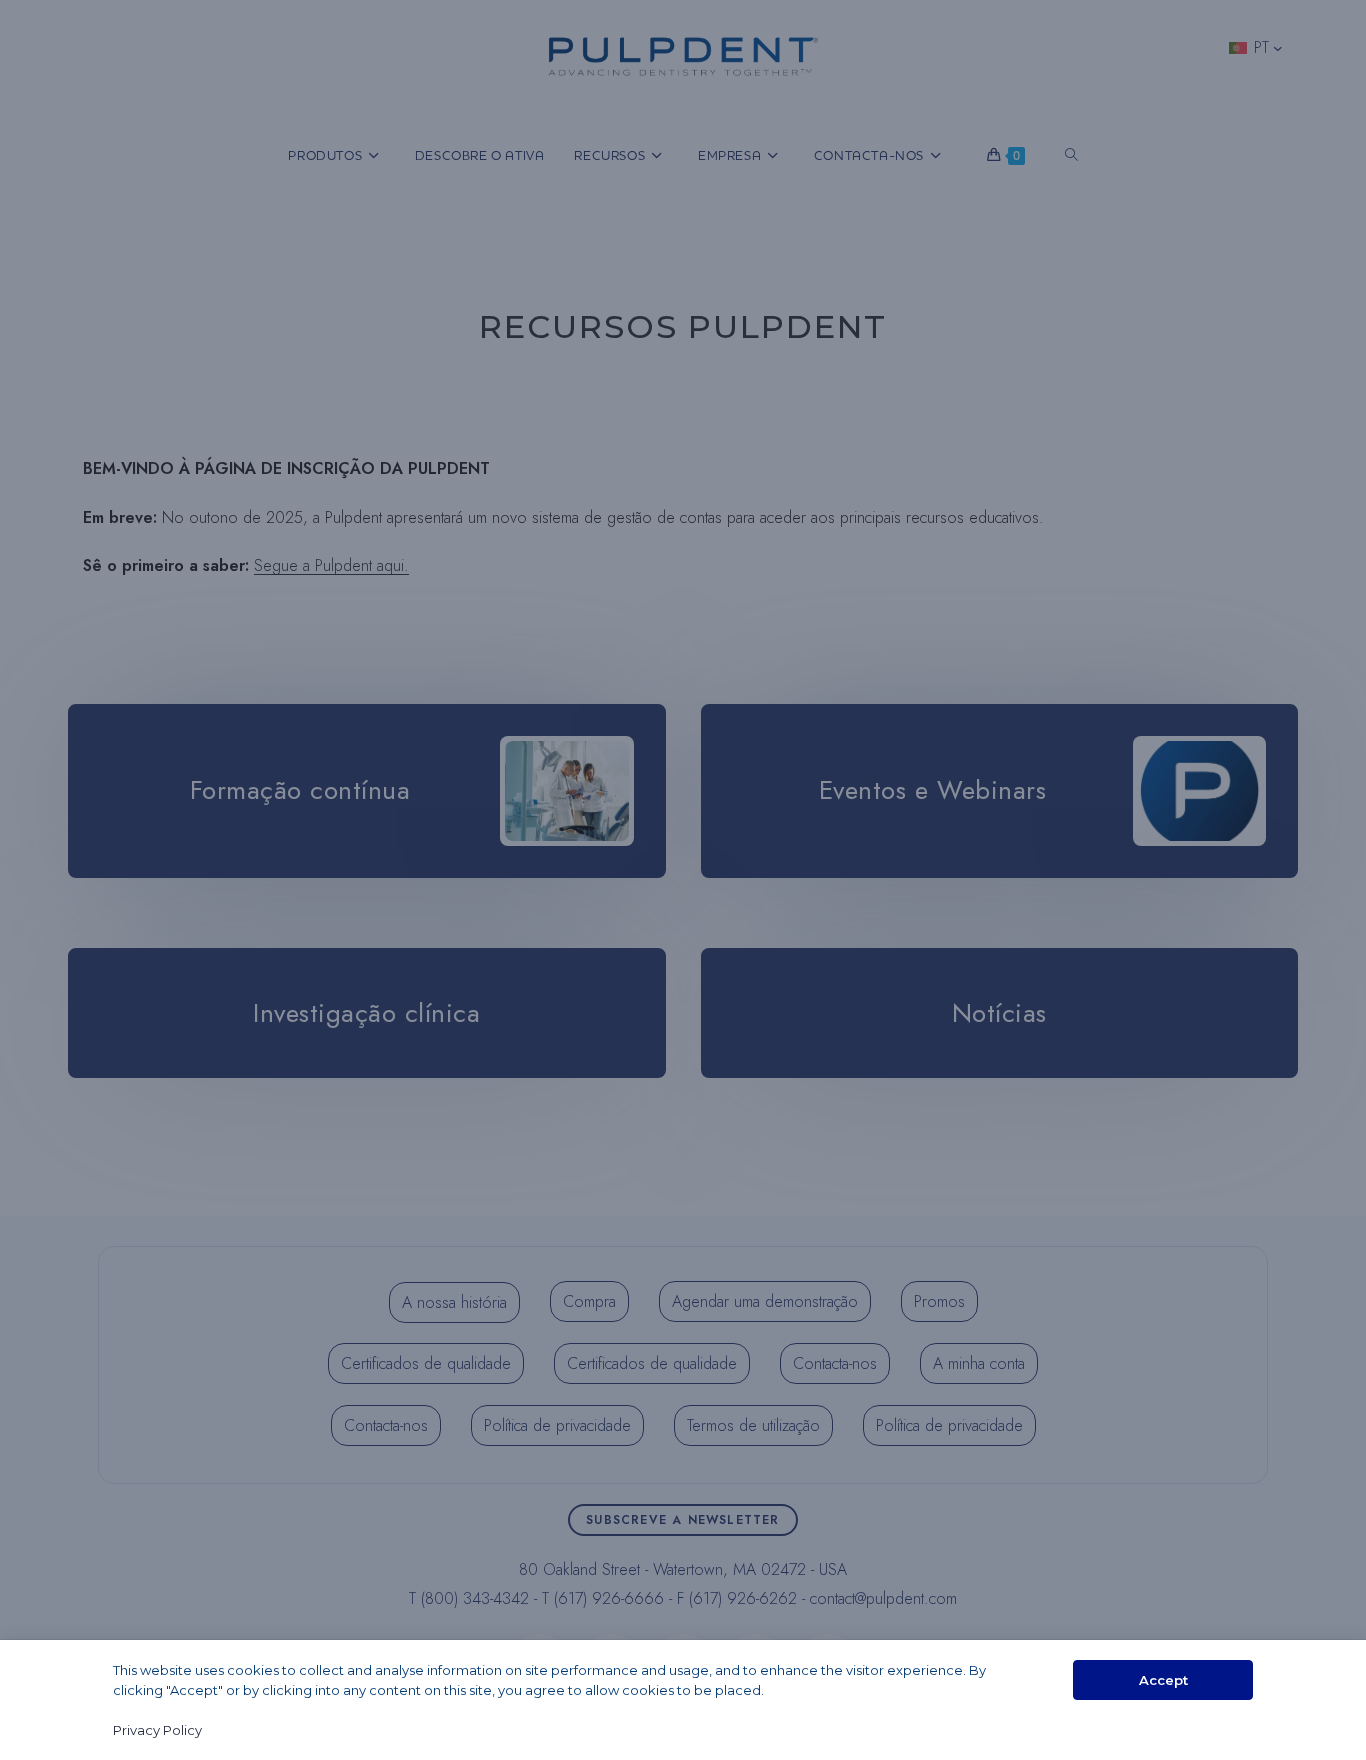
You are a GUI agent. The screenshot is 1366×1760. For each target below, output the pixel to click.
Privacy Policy (157, 1730)
